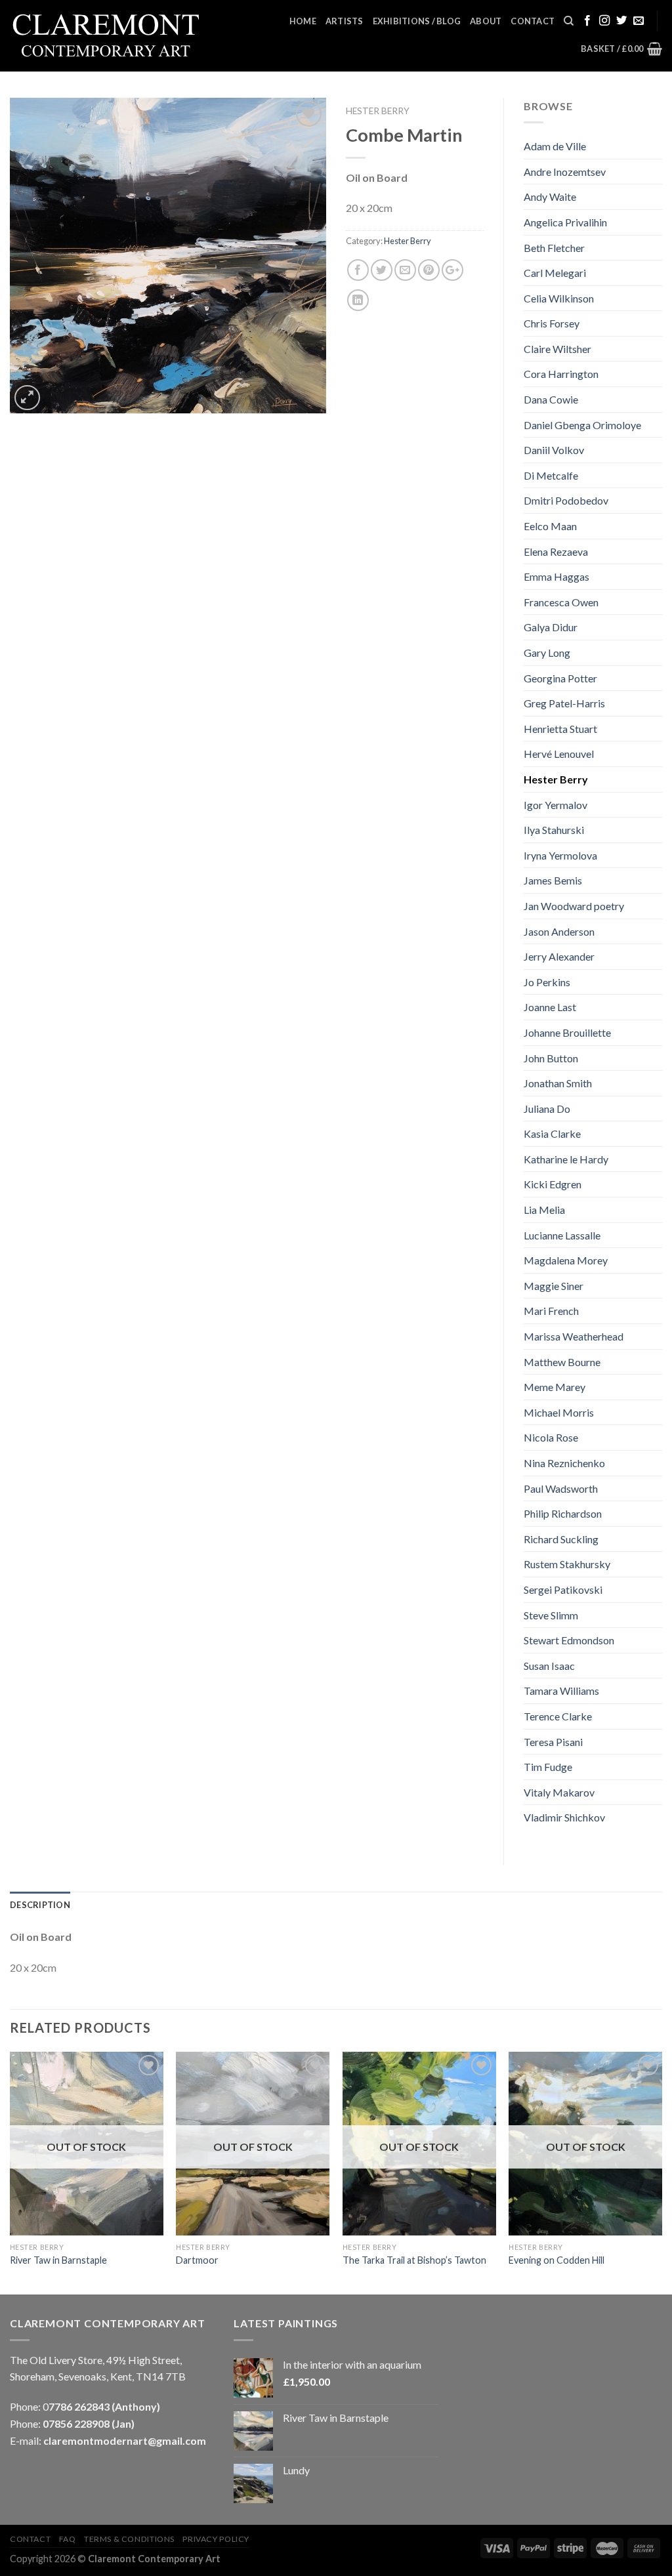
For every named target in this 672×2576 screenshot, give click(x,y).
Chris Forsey (552, 323)
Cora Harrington (561, 374)
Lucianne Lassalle (562, 1235)
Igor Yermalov (556, 805)
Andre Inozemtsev (565, 172)
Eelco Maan (550, 526)
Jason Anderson (559, 931)
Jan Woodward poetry (574, 906)
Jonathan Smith (558, 1083)
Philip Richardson (563, 1513)
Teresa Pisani (553, 1742)
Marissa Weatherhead (574, 1336)
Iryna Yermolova (560, 855)
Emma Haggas (556, 576)
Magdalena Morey (566, 1260)
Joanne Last (550, 1007)
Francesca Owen (561, 602)
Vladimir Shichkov (564, 1817)
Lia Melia (544, 1210)
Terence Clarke (558, 1716)
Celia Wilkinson (559, 298)
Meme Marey (555, 1387)
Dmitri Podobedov (566, 500)
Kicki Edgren (553, 1184)
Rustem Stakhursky (567, 1564)
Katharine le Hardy (566, 1159)
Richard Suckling (561, 1539)
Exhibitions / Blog (417, 21)
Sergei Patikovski (563, 1589)
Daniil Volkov (554, 450)
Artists (345, 21)
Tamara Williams (561, 1691)
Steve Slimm (551, 1615)
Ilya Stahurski (554, 830)
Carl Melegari (555, 273)
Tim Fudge (548, 1767)
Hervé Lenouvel (559, 754)
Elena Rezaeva (556, 551)
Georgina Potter (560, 678)
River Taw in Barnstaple (58, 2260)
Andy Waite (550, 197)
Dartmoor (197, 2260)
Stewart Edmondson (569, 1640)
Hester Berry (378, 111)
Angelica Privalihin (565, 222)
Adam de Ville (555, 146)
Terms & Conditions (129, 2539)
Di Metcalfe (551, 475)
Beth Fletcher (554, 248)
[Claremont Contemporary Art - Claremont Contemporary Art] (109, 36)
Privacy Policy (216, 2539)
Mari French (551, 1311)
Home (303, 21)
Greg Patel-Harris (564, 703)
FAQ (68, 2539)
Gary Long (547, 653)
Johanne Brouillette (567, 1032)
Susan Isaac (549, 1666)
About (486, 21)
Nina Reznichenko (564, 1463)
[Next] (661, 2172)
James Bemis (553, 880)
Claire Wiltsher (557, 349)
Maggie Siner (554, 1286)
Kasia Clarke (552, 1133)
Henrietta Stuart (560, 729)
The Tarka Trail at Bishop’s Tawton (414, 2260)
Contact (533, 21)
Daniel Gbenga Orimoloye (582, 425)
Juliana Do (547, 1109)
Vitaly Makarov (559, 1792)
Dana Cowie (551, 399)
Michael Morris (559, 1412)
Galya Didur (551, 627)
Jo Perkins (547, 982)
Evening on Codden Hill (556, 2260)
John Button (551, 1058)
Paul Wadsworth (561, 1488)
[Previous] (10, 2172)
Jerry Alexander (559, 956)
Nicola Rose (551, 1437)
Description (40, 1905)
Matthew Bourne (562, 1362)
